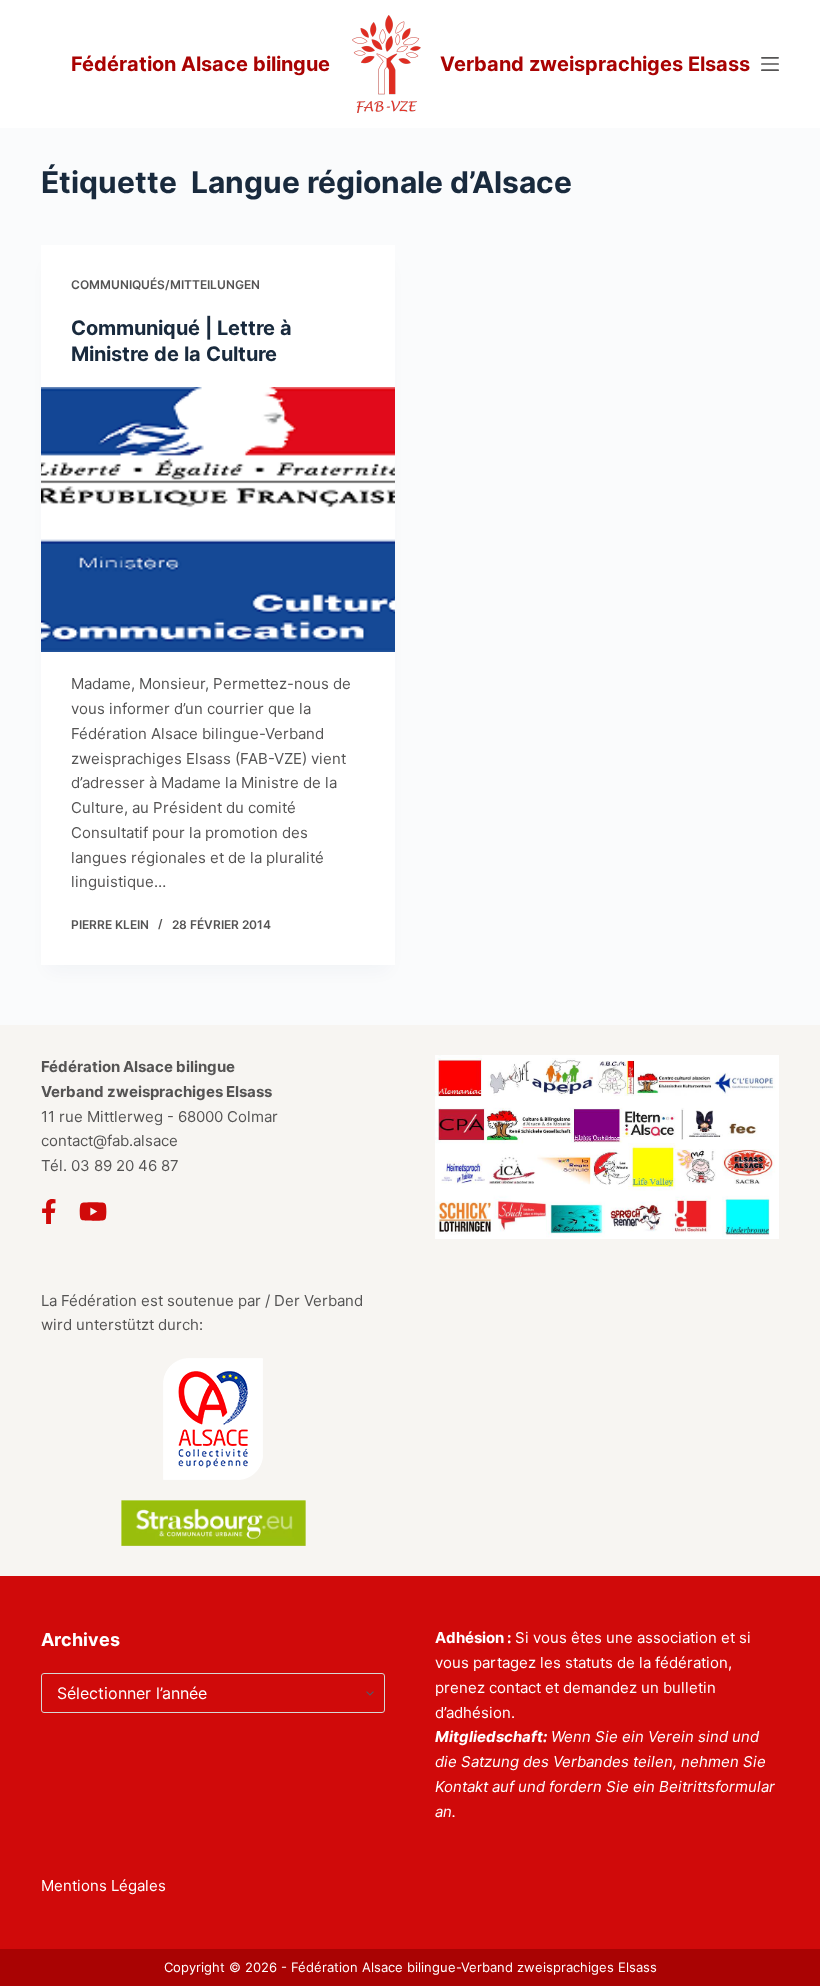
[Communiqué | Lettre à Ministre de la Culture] (218, 520)
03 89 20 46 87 (125, 1165)
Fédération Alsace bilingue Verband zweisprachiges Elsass (410, 64)
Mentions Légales (103, 1885)
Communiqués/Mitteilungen (165, 284)
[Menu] (770, 64)
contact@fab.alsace (109, 1140)
